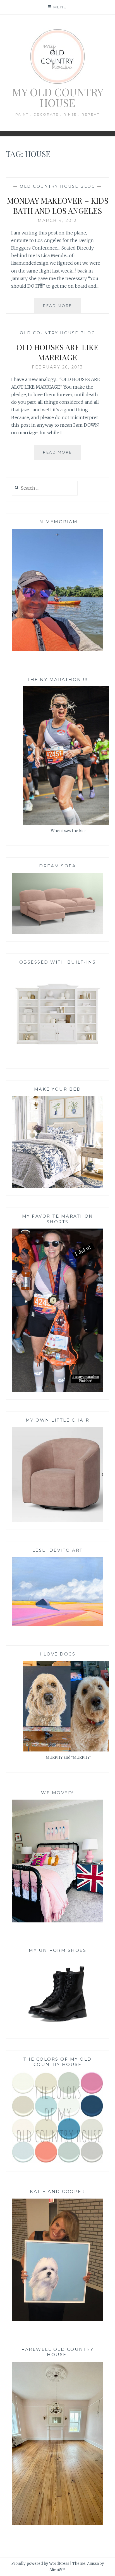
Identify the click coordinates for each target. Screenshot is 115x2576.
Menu (60, 7)
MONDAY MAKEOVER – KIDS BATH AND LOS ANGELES (58, 206)
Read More (62, 308)
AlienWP (57, 2570)
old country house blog (57, 186)
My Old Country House (58, 97)
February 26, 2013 (57, 367)
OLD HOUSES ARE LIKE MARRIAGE (57, 352)
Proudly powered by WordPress (40, 2564)
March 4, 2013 (57, 220)
